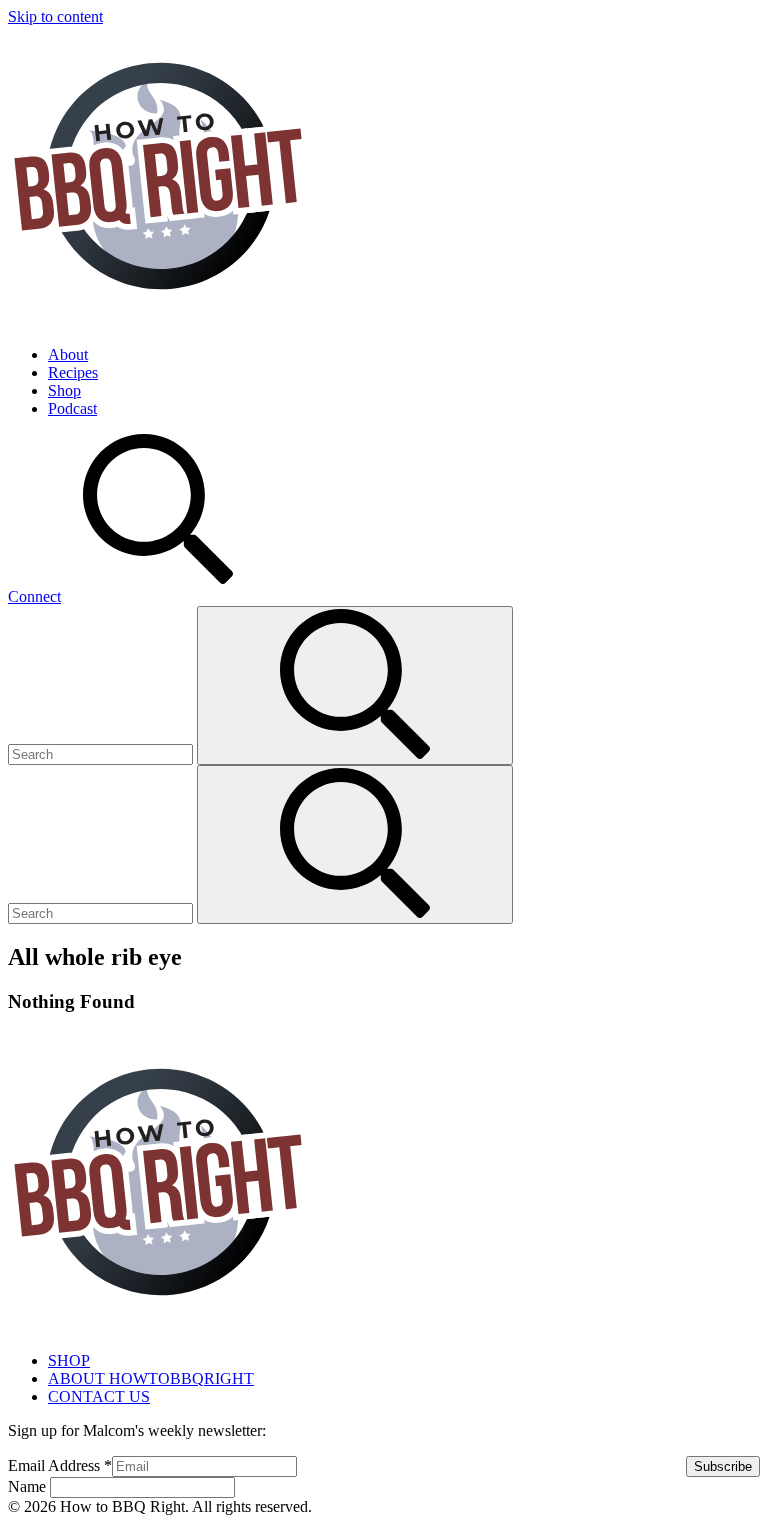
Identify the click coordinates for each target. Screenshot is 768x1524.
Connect (34, 596)
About (68, 354)
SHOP (69, 1360)
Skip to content (55, 16)
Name (29, 1486)
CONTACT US (99, 1396)
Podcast (72, 408)
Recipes (73, 372)
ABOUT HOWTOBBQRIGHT (151, 1378)
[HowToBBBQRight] (158, 320)
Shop (64, 390)
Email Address (60, 1465)
